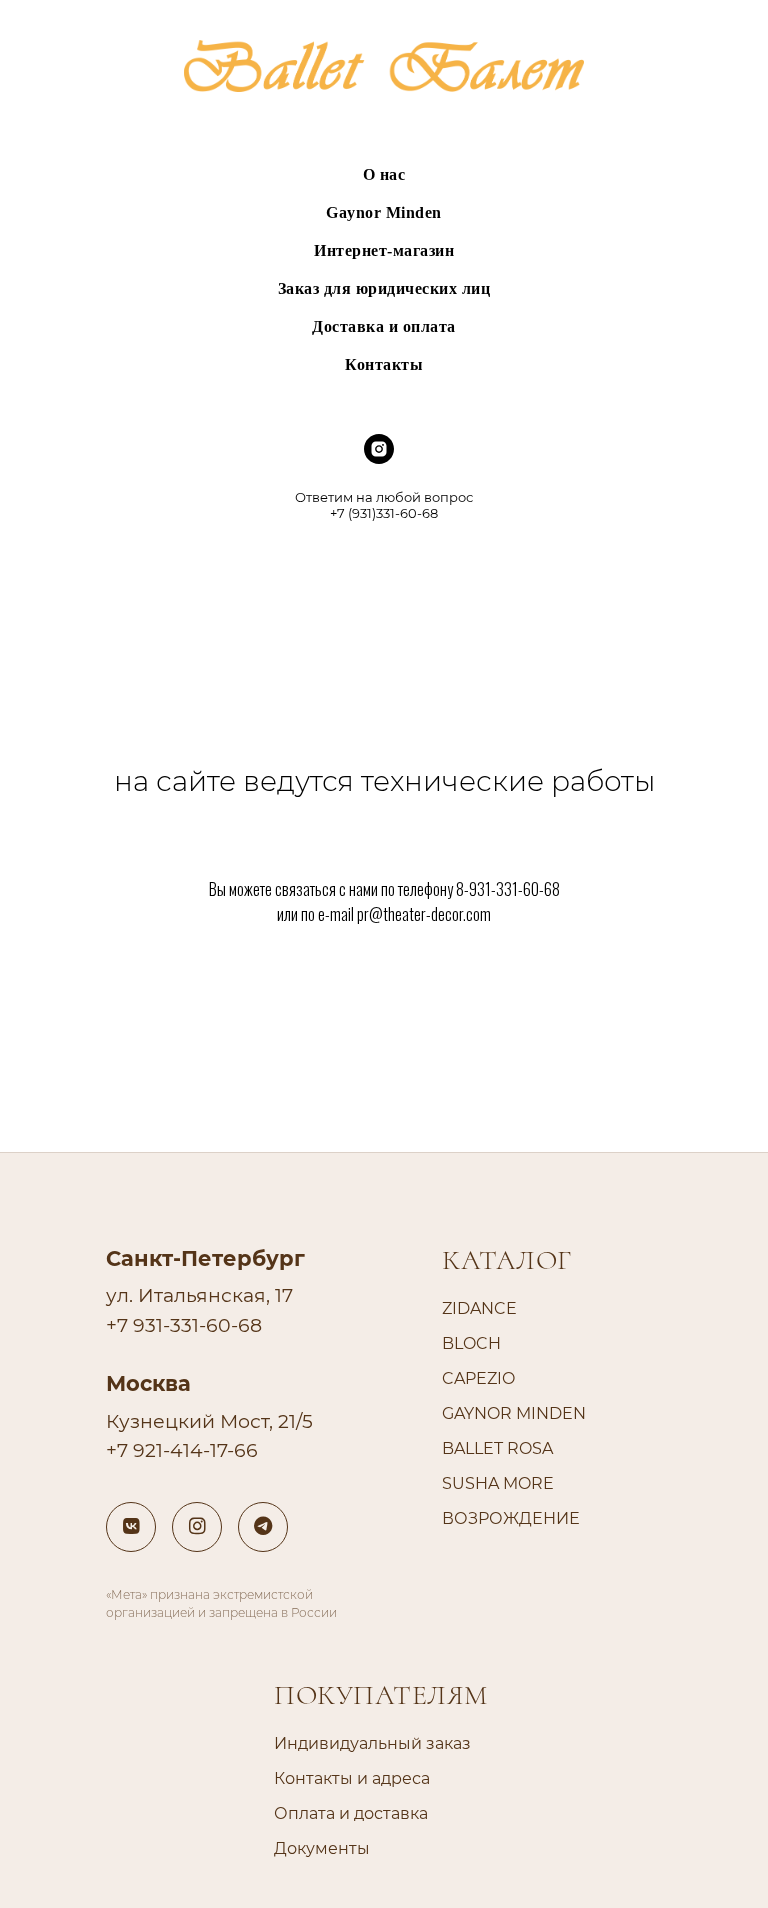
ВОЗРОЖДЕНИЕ (511, 1518)
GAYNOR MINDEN (514, 1413)
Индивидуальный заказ (372, 1743)
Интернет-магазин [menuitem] (384, 250)
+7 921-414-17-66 (182, 1450)
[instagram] (379, 458)
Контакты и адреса (352, 1778)
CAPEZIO (478, 1378)
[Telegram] (263, 1527)
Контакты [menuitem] (384, 364)
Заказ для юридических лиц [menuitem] (384, 288)
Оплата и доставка (351, 1813)
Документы (322, 1848)
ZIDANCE (479, 1308)
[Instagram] (197, 1527)
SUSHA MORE (498, 1483)
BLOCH (471, 1343)
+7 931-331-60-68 (184, 1325)
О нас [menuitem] (384, 174)
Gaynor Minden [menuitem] (384, 212)
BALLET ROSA (497, 1448)
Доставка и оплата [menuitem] (384, 326)
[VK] (131, 1527)
